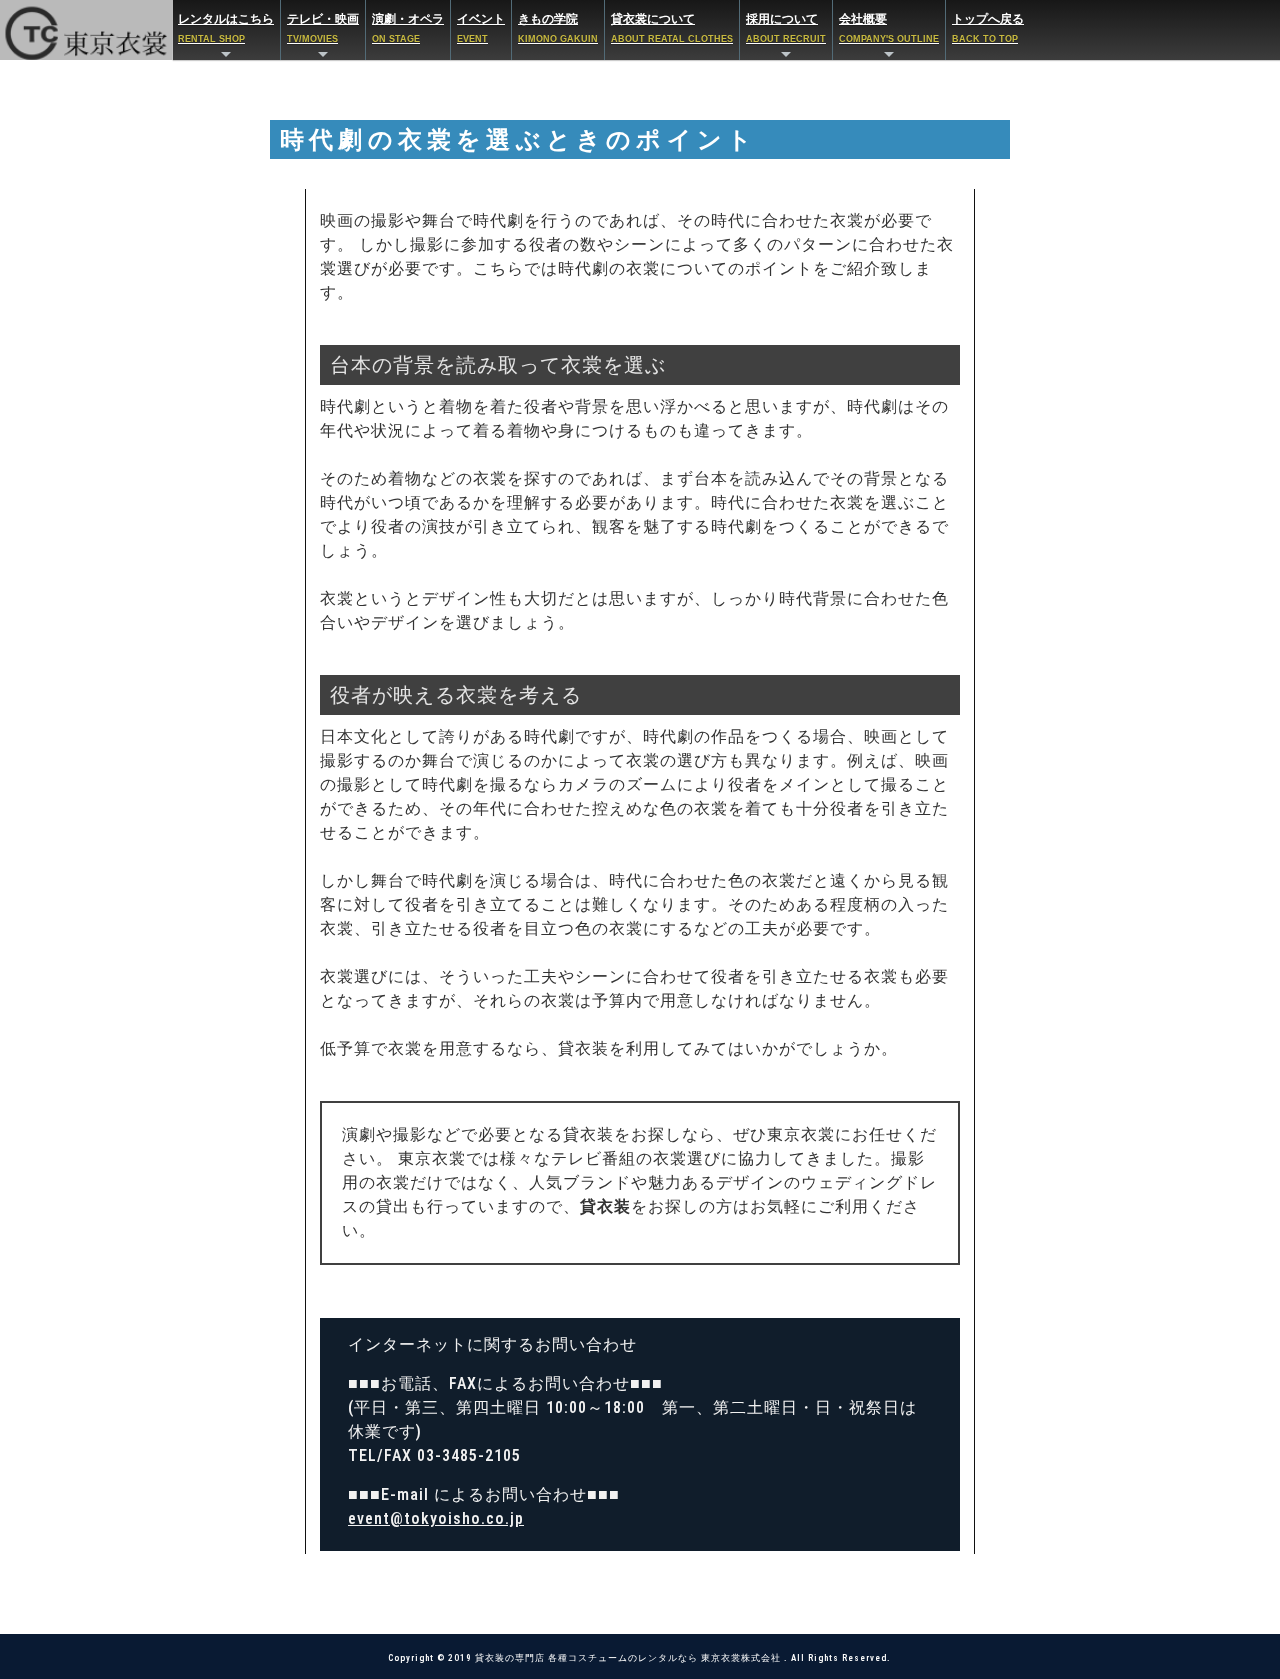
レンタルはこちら (226, 27)
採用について (786, 27)
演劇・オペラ (408, 27)
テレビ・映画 (323, 27)
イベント (481, 27)
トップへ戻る (988, 27)
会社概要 (889, 27)
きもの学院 (558, 27)
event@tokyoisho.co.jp (436, 1518)
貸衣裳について (672, 27)
